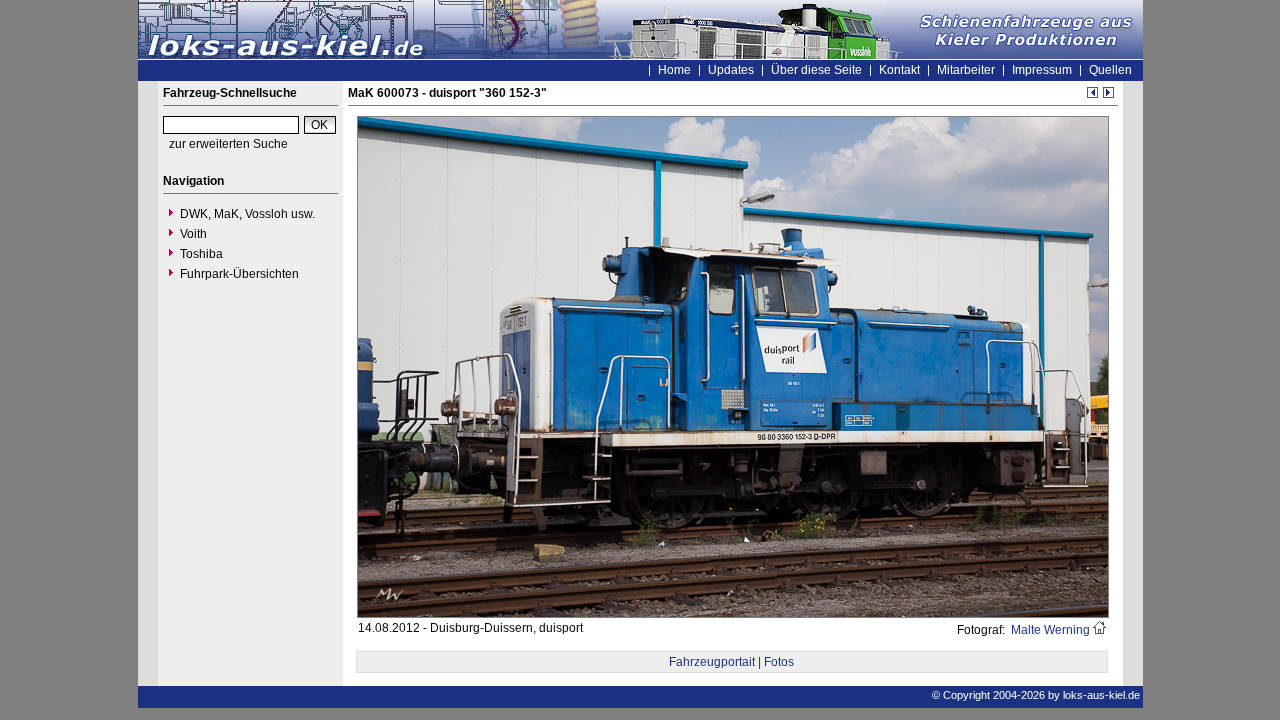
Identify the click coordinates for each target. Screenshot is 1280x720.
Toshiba (201, 254)
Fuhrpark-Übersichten (239, 274)
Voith (193, 234)
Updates (731, 70)
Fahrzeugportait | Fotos (731, 662)
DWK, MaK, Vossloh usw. (247, 214)
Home (674, 70)
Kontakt (899, 70)
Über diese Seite (816, 70)
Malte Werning (1049, 630)
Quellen (1110, 70)
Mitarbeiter (966, 70)
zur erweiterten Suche (228, 144)
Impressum (1042, 70)
